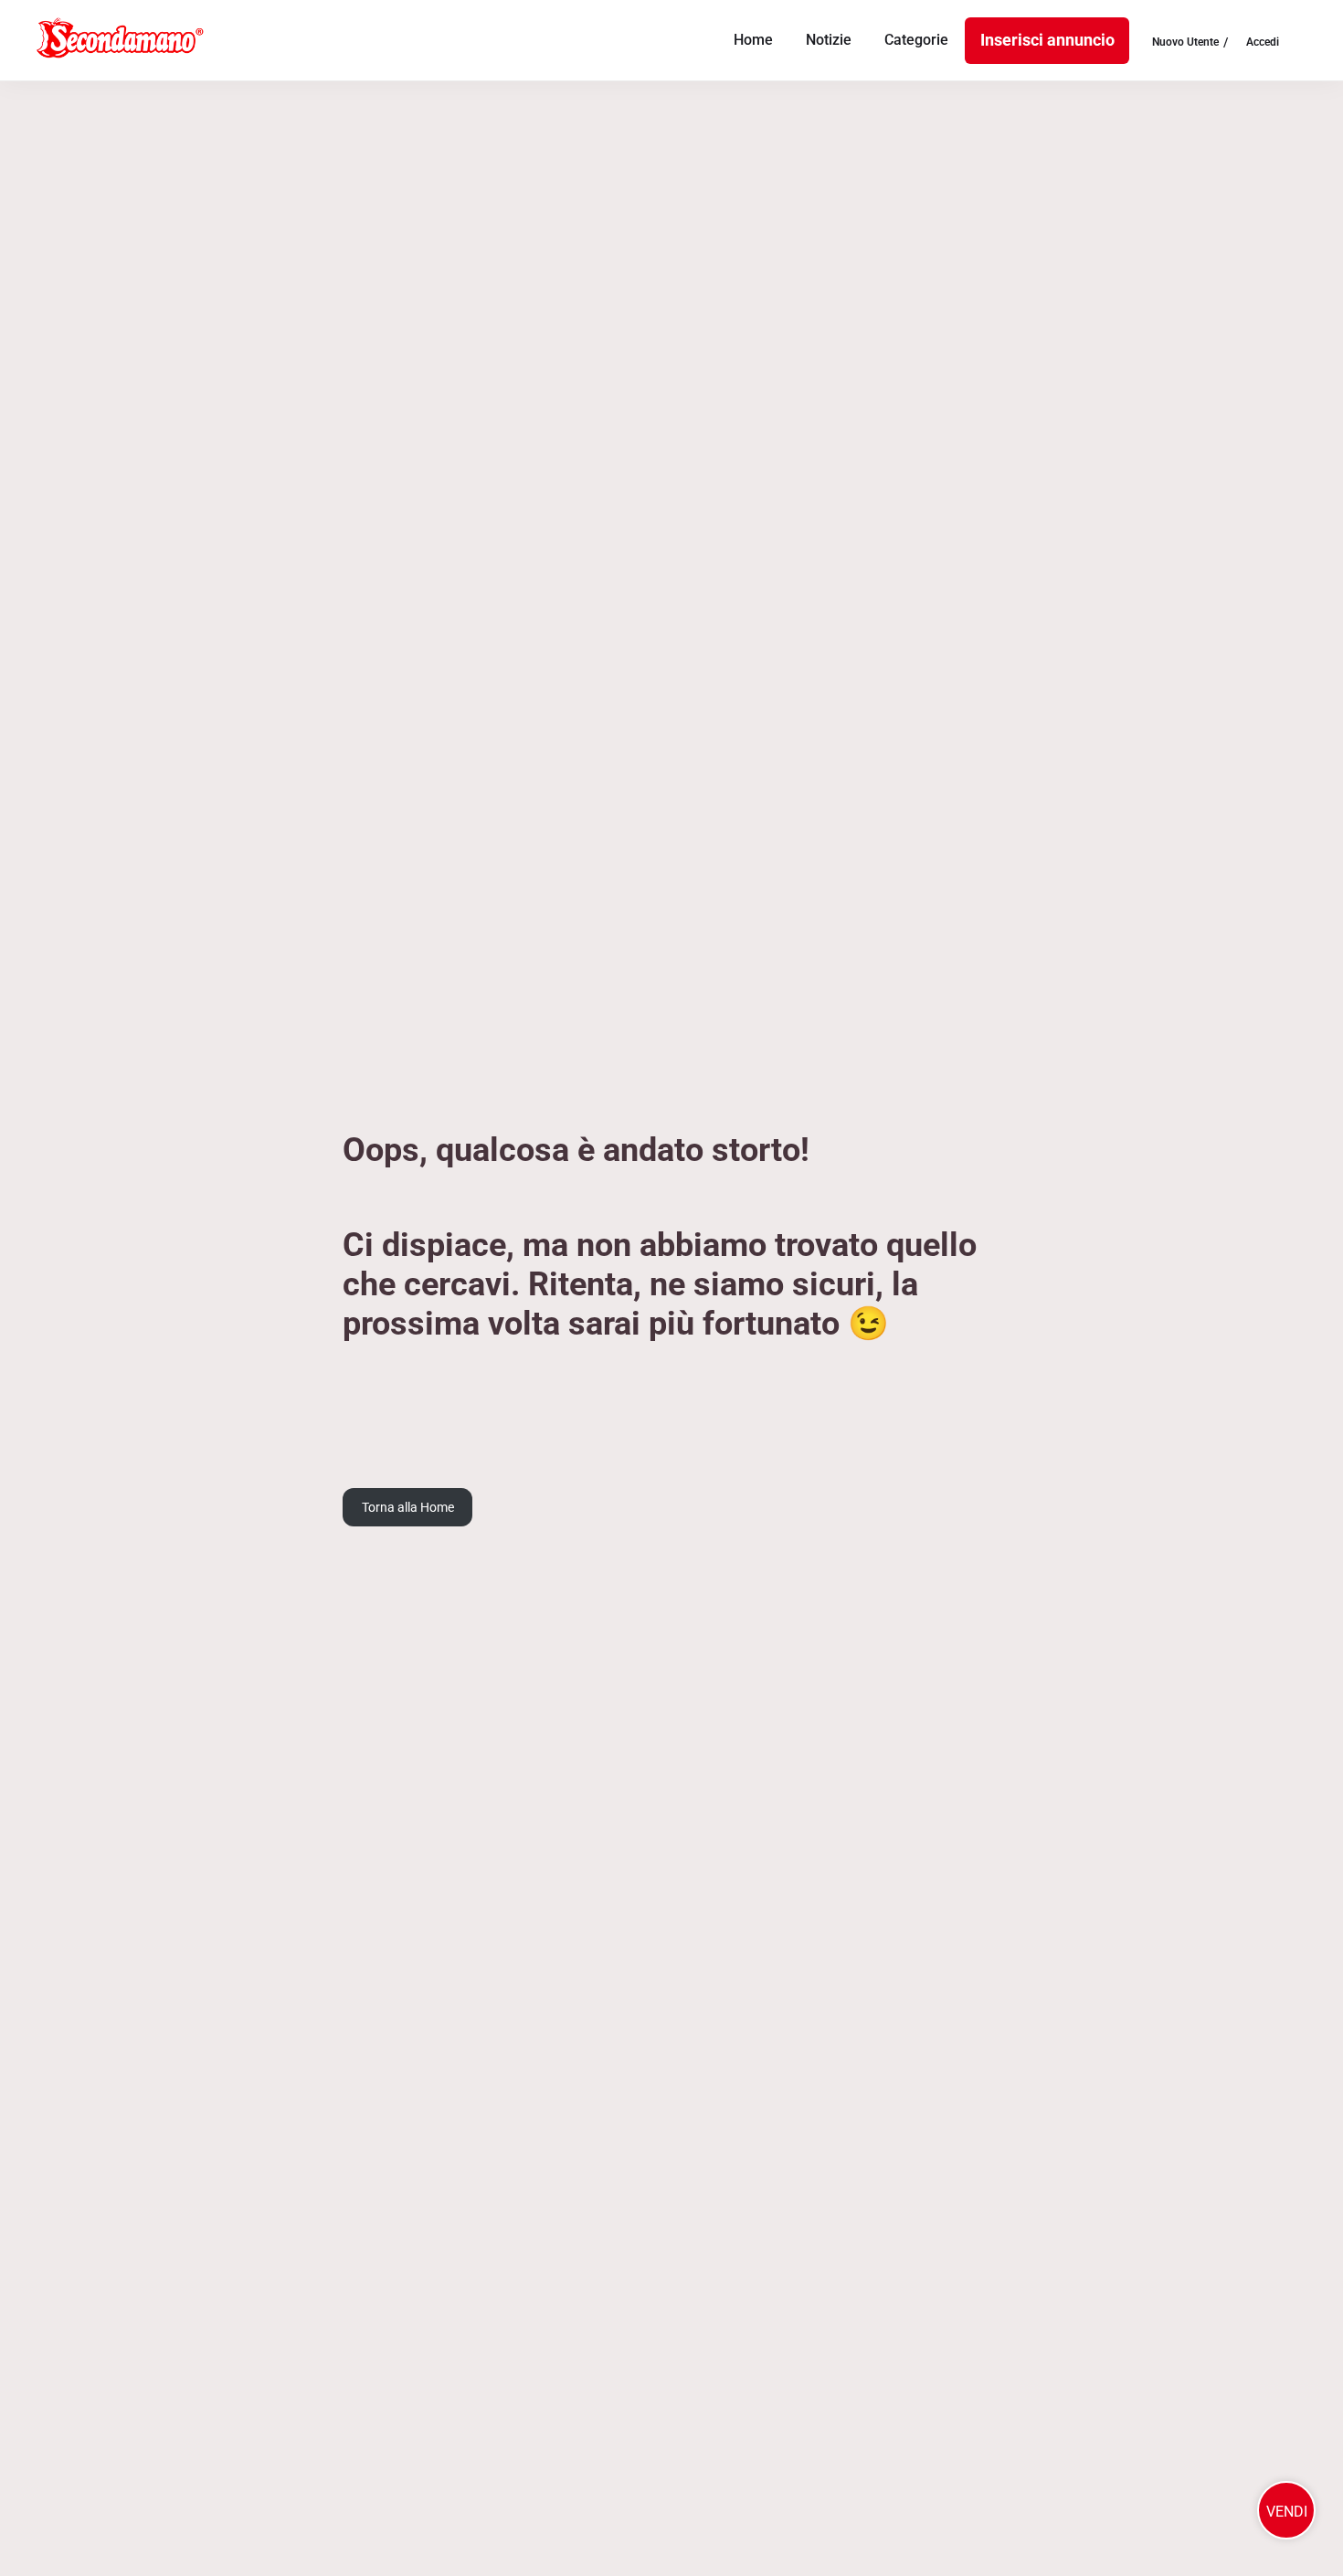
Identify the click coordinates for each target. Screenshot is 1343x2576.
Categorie (916, 40)
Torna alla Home (408, 1507)
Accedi (1263, 43)
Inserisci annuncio (1047, 40)
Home (753, 40)
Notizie (829, 40)
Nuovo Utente (1185, 43)
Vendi (1287, 2512)
